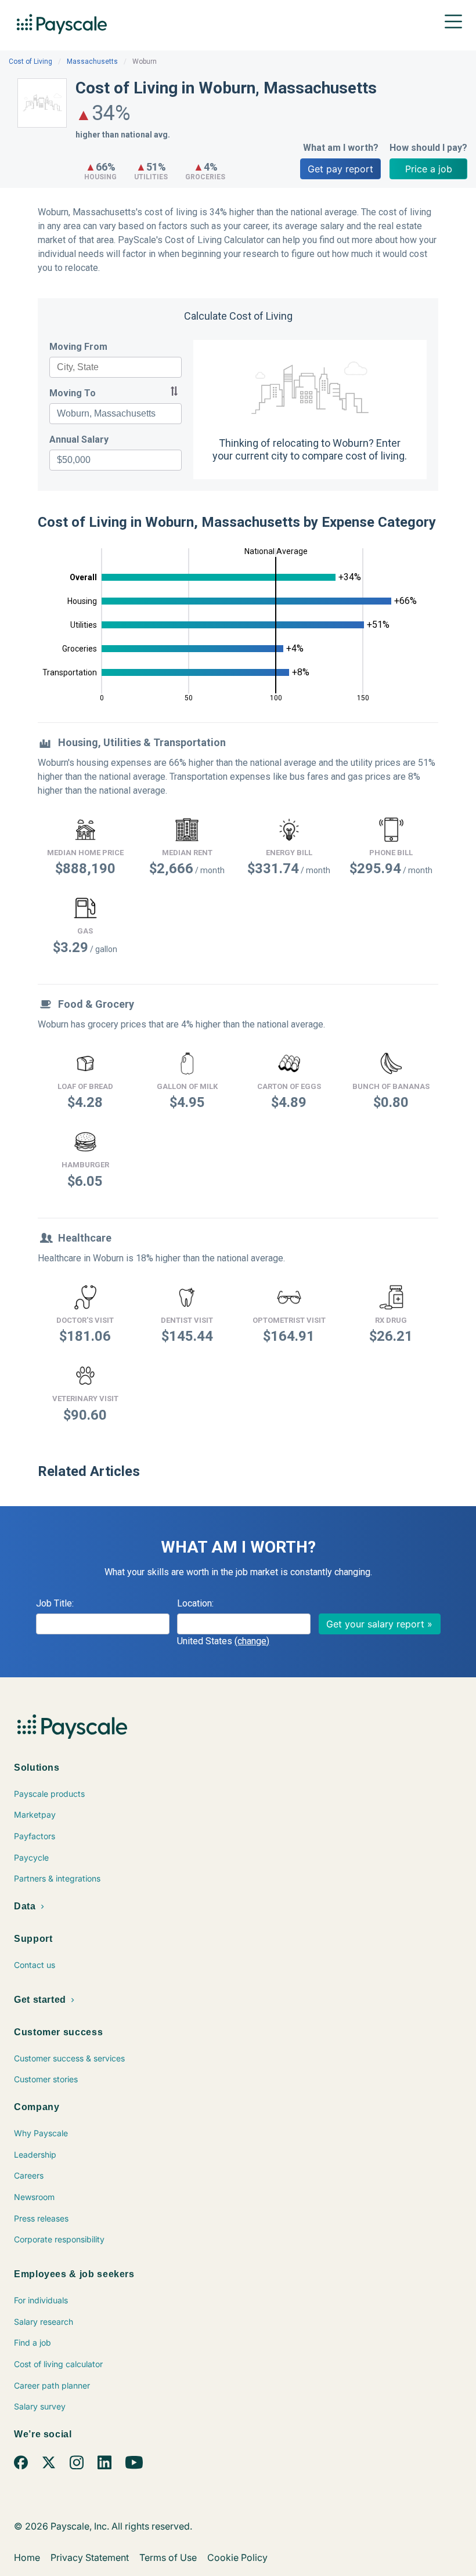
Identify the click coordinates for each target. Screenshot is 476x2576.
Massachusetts (92, 61)
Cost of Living (30, 61)
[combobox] (116, 367)
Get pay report (340, 169)
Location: (195, 1603)
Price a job (429, 169)
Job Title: (55, 1603)
